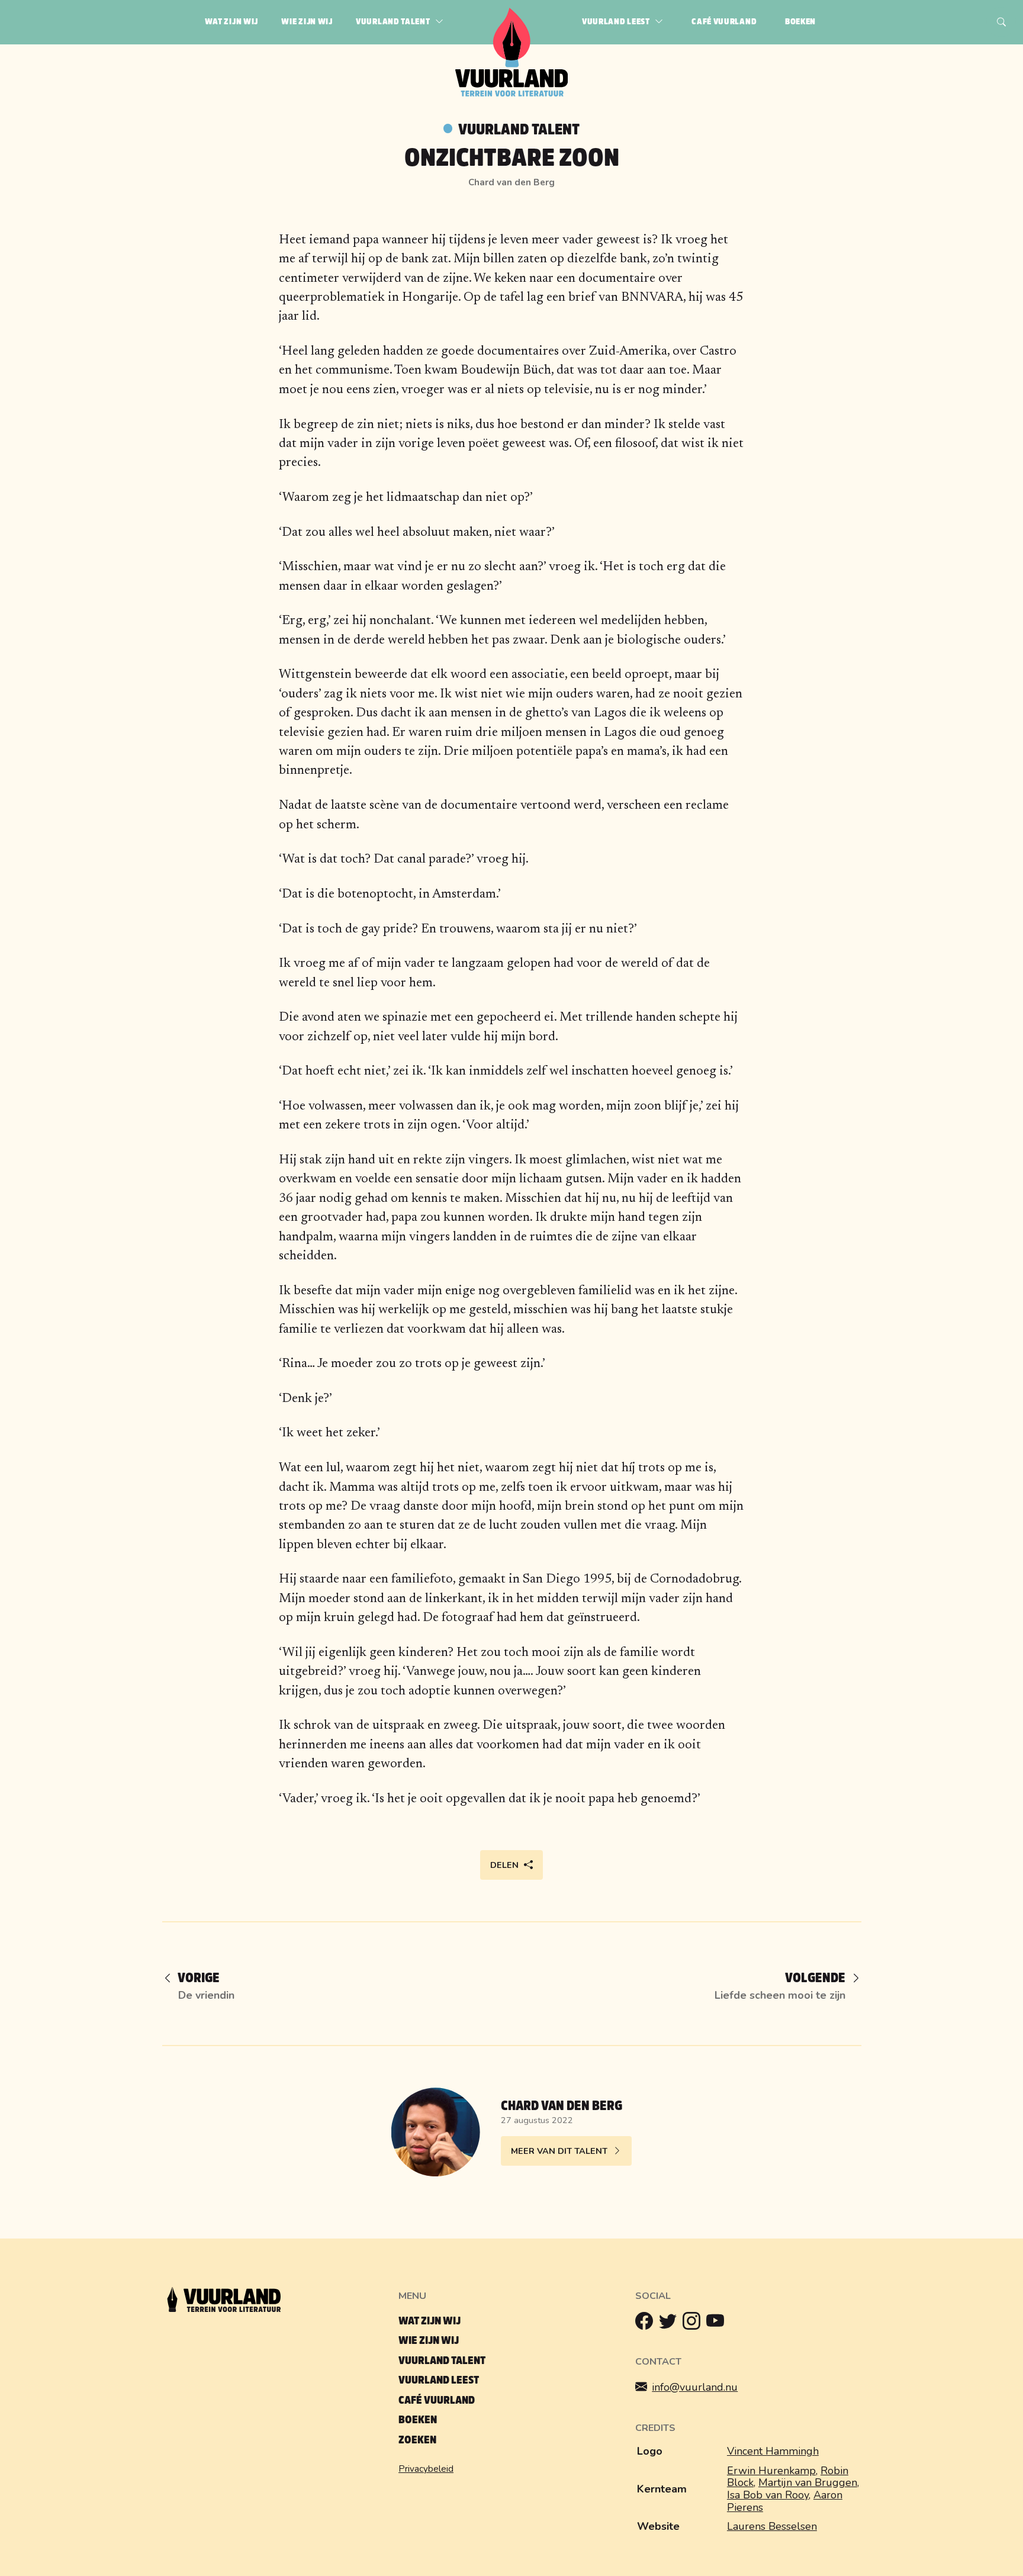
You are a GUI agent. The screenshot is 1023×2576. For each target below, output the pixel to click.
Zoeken (417, 2440)
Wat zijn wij (430, 2321)
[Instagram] (694, 2324)
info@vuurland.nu (695, 2387)
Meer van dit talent (559, 2151)
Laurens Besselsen (772, 2526)
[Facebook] (647, 2324)
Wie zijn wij (429, 2341)
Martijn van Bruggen (808, 2482)
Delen (504, 1865)
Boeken (418, 2420)
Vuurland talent (519, 130)
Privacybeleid (426, 2469)
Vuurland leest (439, 2380)
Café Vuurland (437, 2400)
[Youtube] (718, 2324)
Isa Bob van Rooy (768, 2495)
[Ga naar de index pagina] (512, 94)
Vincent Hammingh (773, 2451)
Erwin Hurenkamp (771, 2471)
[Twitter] (671, 2324)
